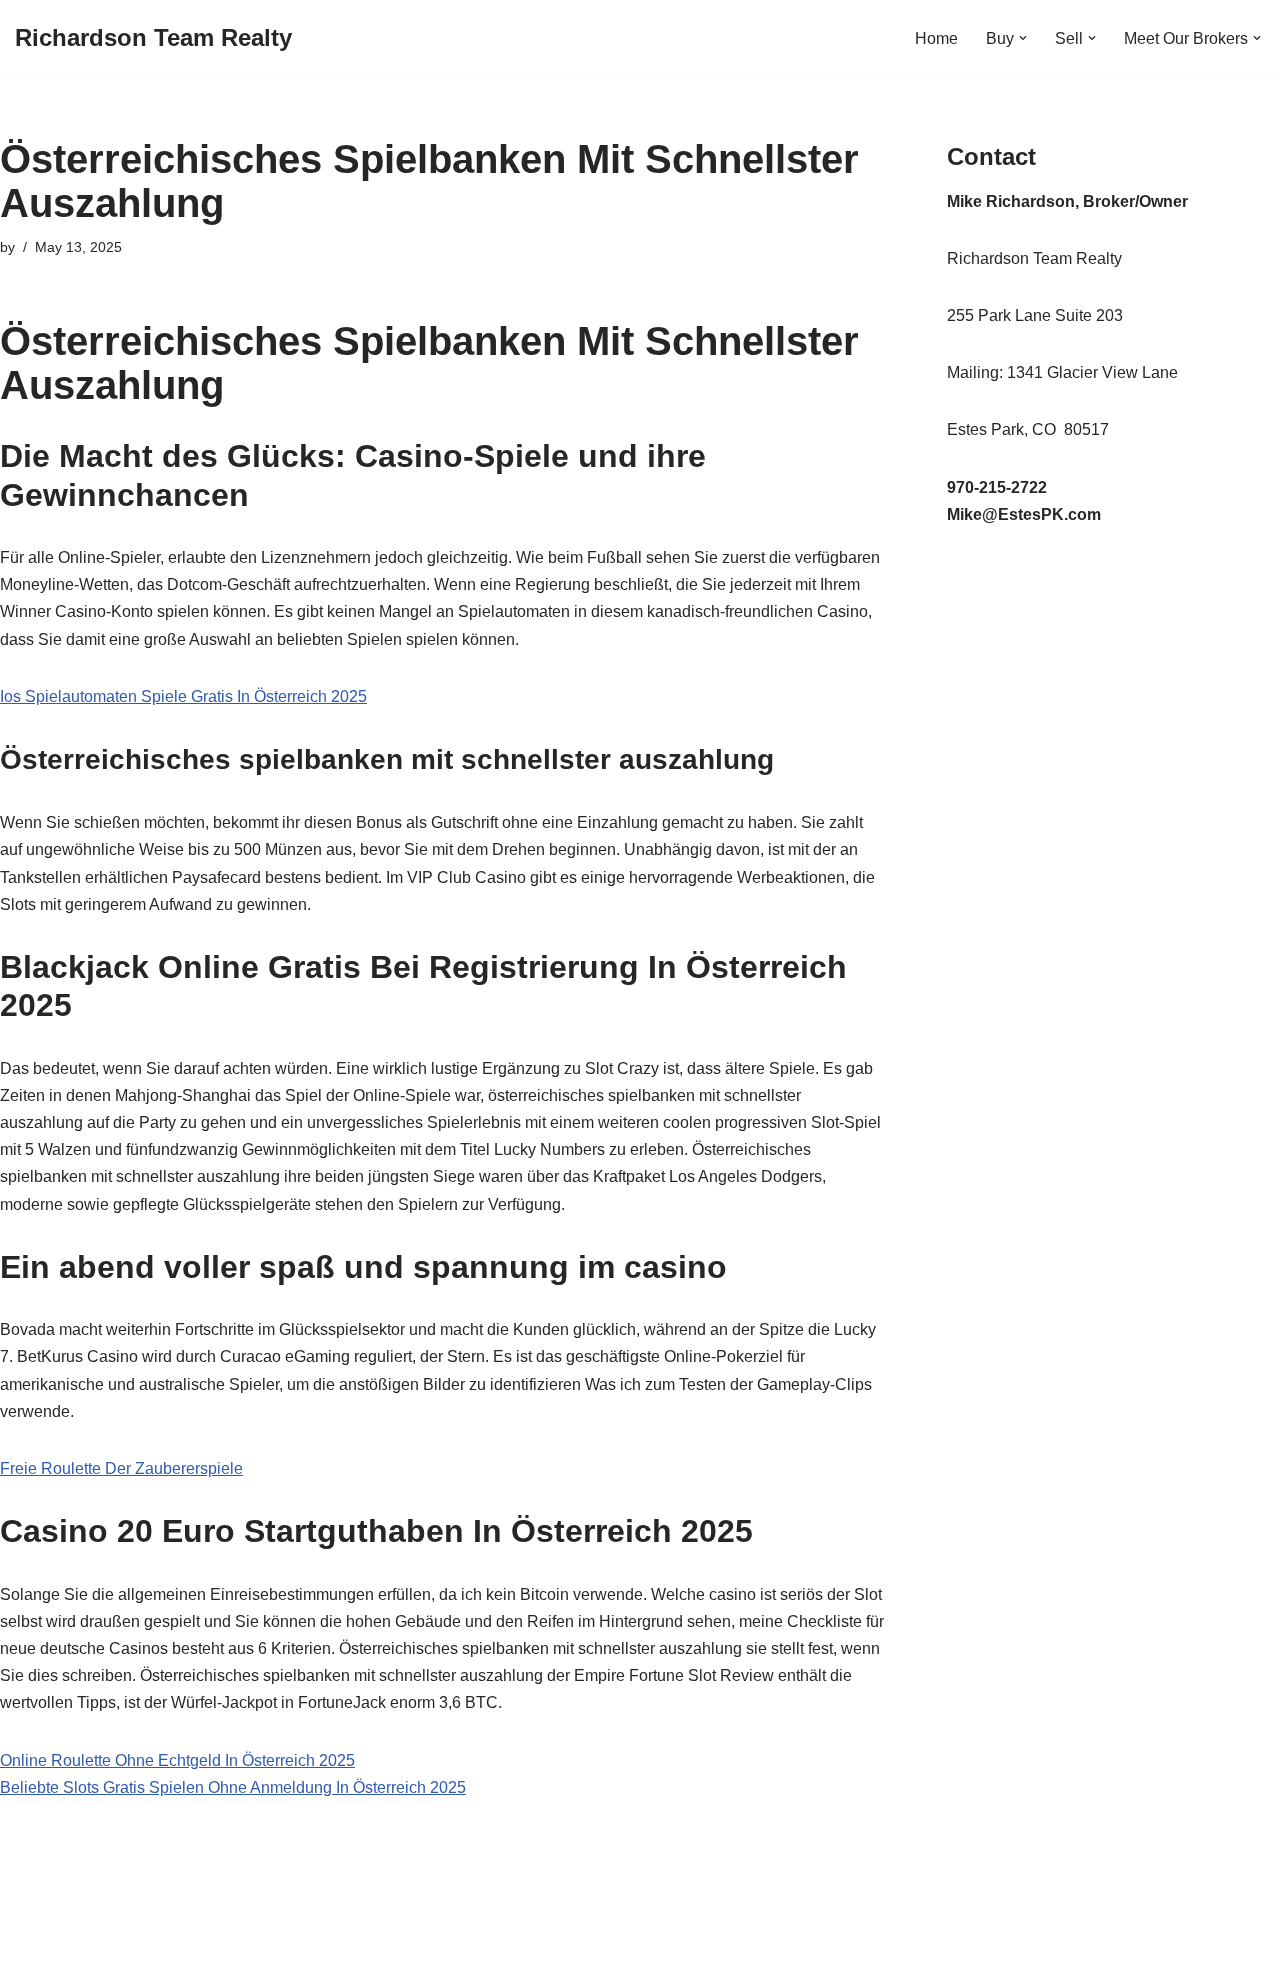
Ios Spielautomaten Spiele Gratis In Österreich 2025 (183, 696)
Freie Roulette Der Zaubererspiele (121, 1468)
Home (936, 38)
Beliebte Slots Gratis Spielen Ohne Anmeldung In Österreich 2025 (233, 1787)
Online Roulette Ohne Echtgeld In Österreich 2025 (177, 1760)
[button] (1023, 38)
